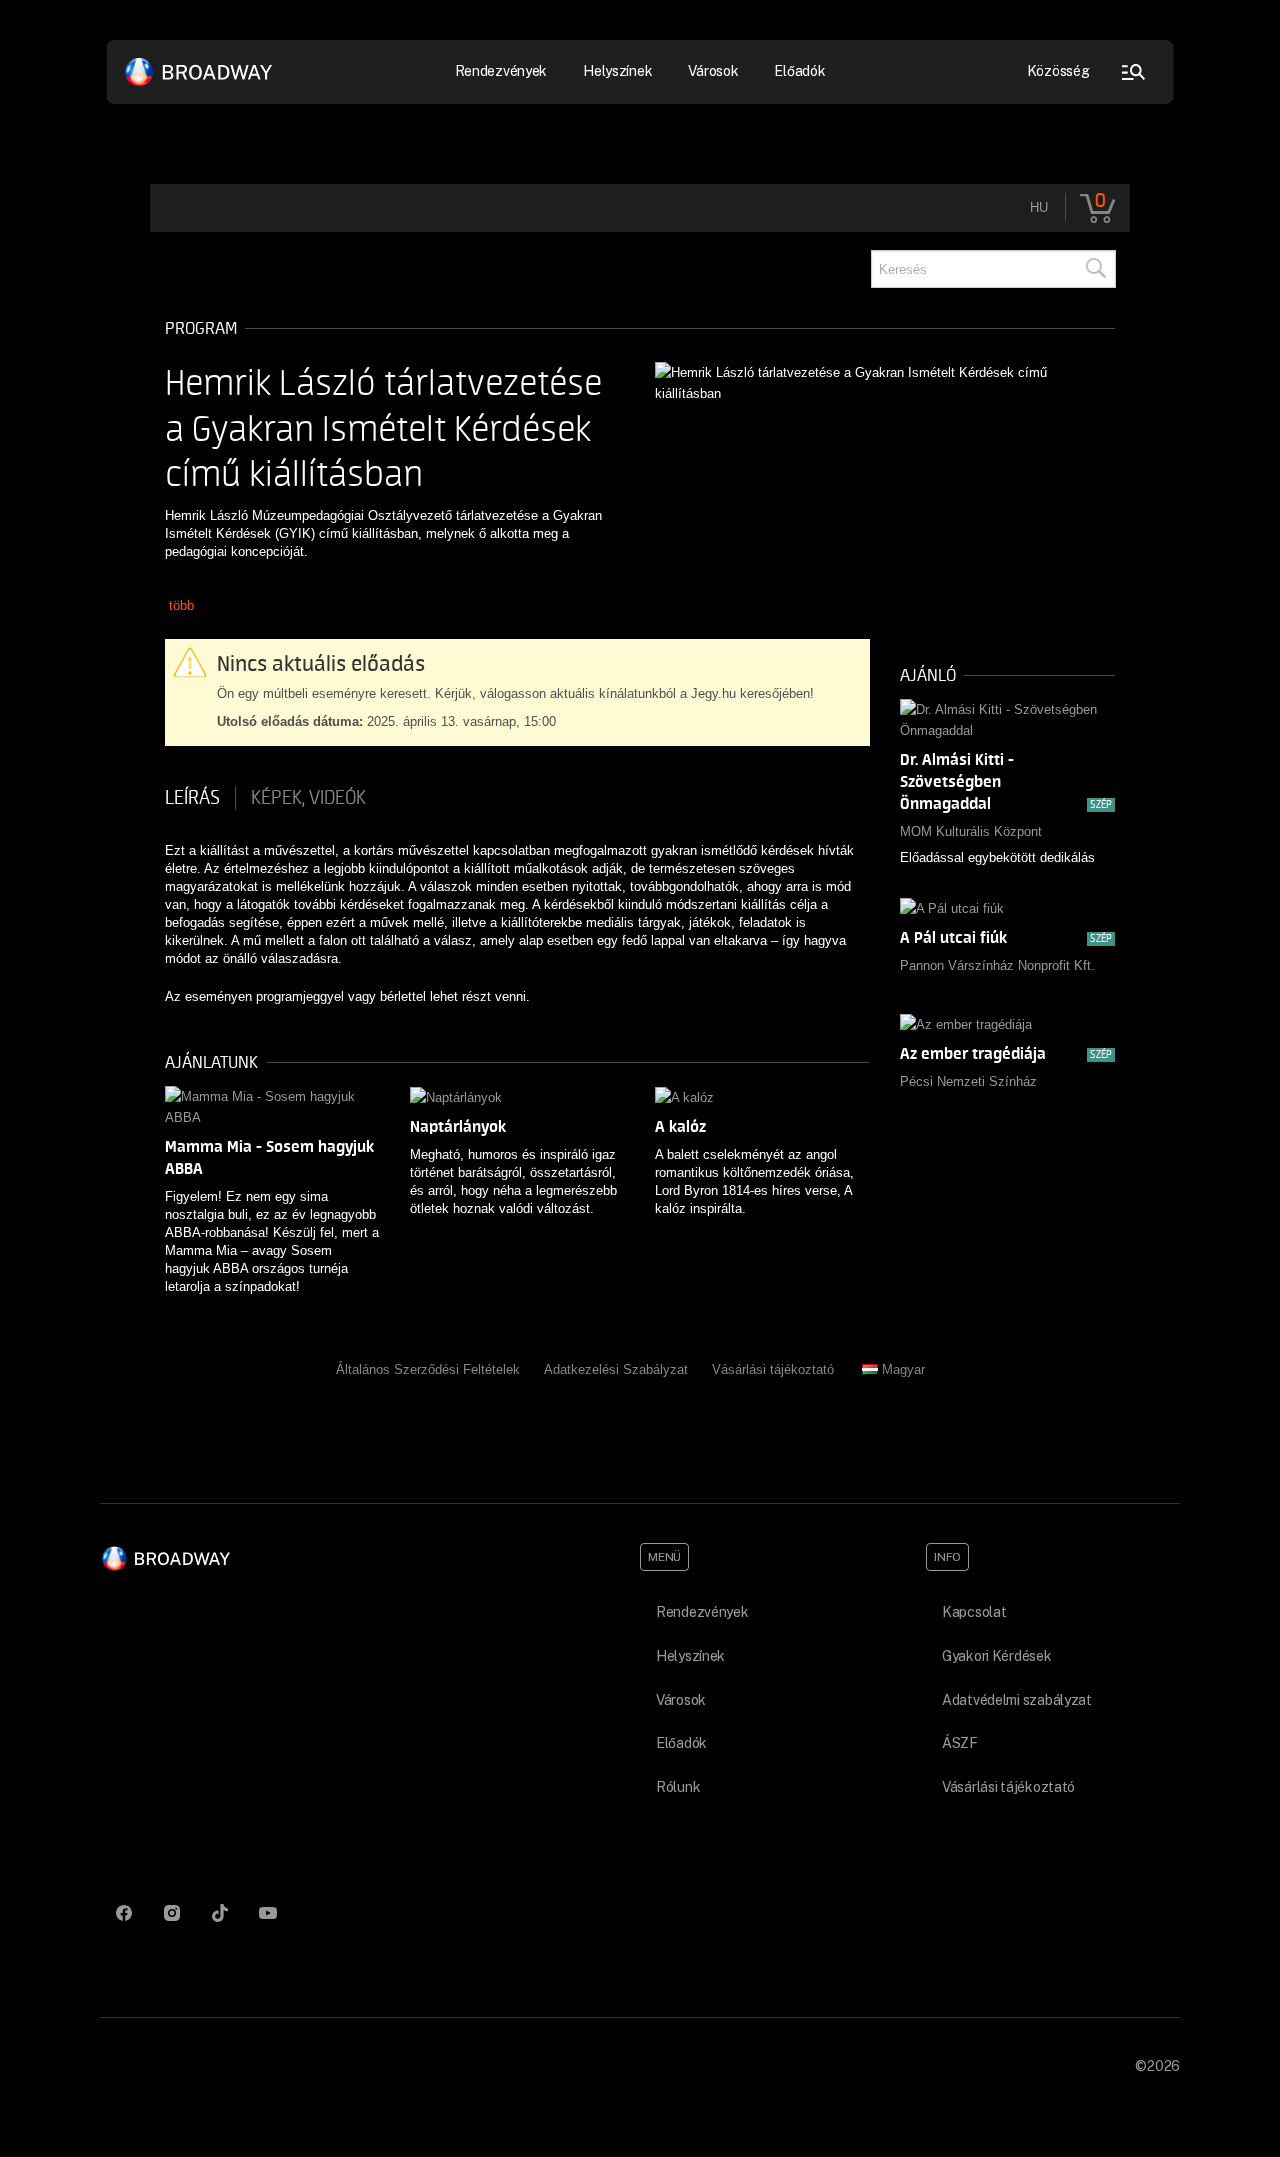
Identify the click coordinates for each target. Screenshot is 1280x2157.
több (181, 605)
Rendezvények (702, 1612)
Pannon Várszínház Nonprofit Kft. (997, 965)
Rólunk (678, 1787)
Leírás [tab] (192, 798)
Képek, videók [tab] (308, 798)
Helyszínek (617, 71)
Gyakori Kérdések (997, 1656)
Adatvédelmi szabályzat (1017, 1700)
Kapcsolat (974, 1612)
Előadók (799, 71)
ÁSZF (960, 1743)
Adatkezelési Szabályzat (616, 1369)
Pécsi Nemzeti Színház (968, 1081)
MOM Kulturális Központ (971, 831)
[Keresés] (1095, 269)
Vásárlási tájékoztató (773, 1369)
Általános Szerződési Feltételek (428, 1369)
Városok (713, 71)
